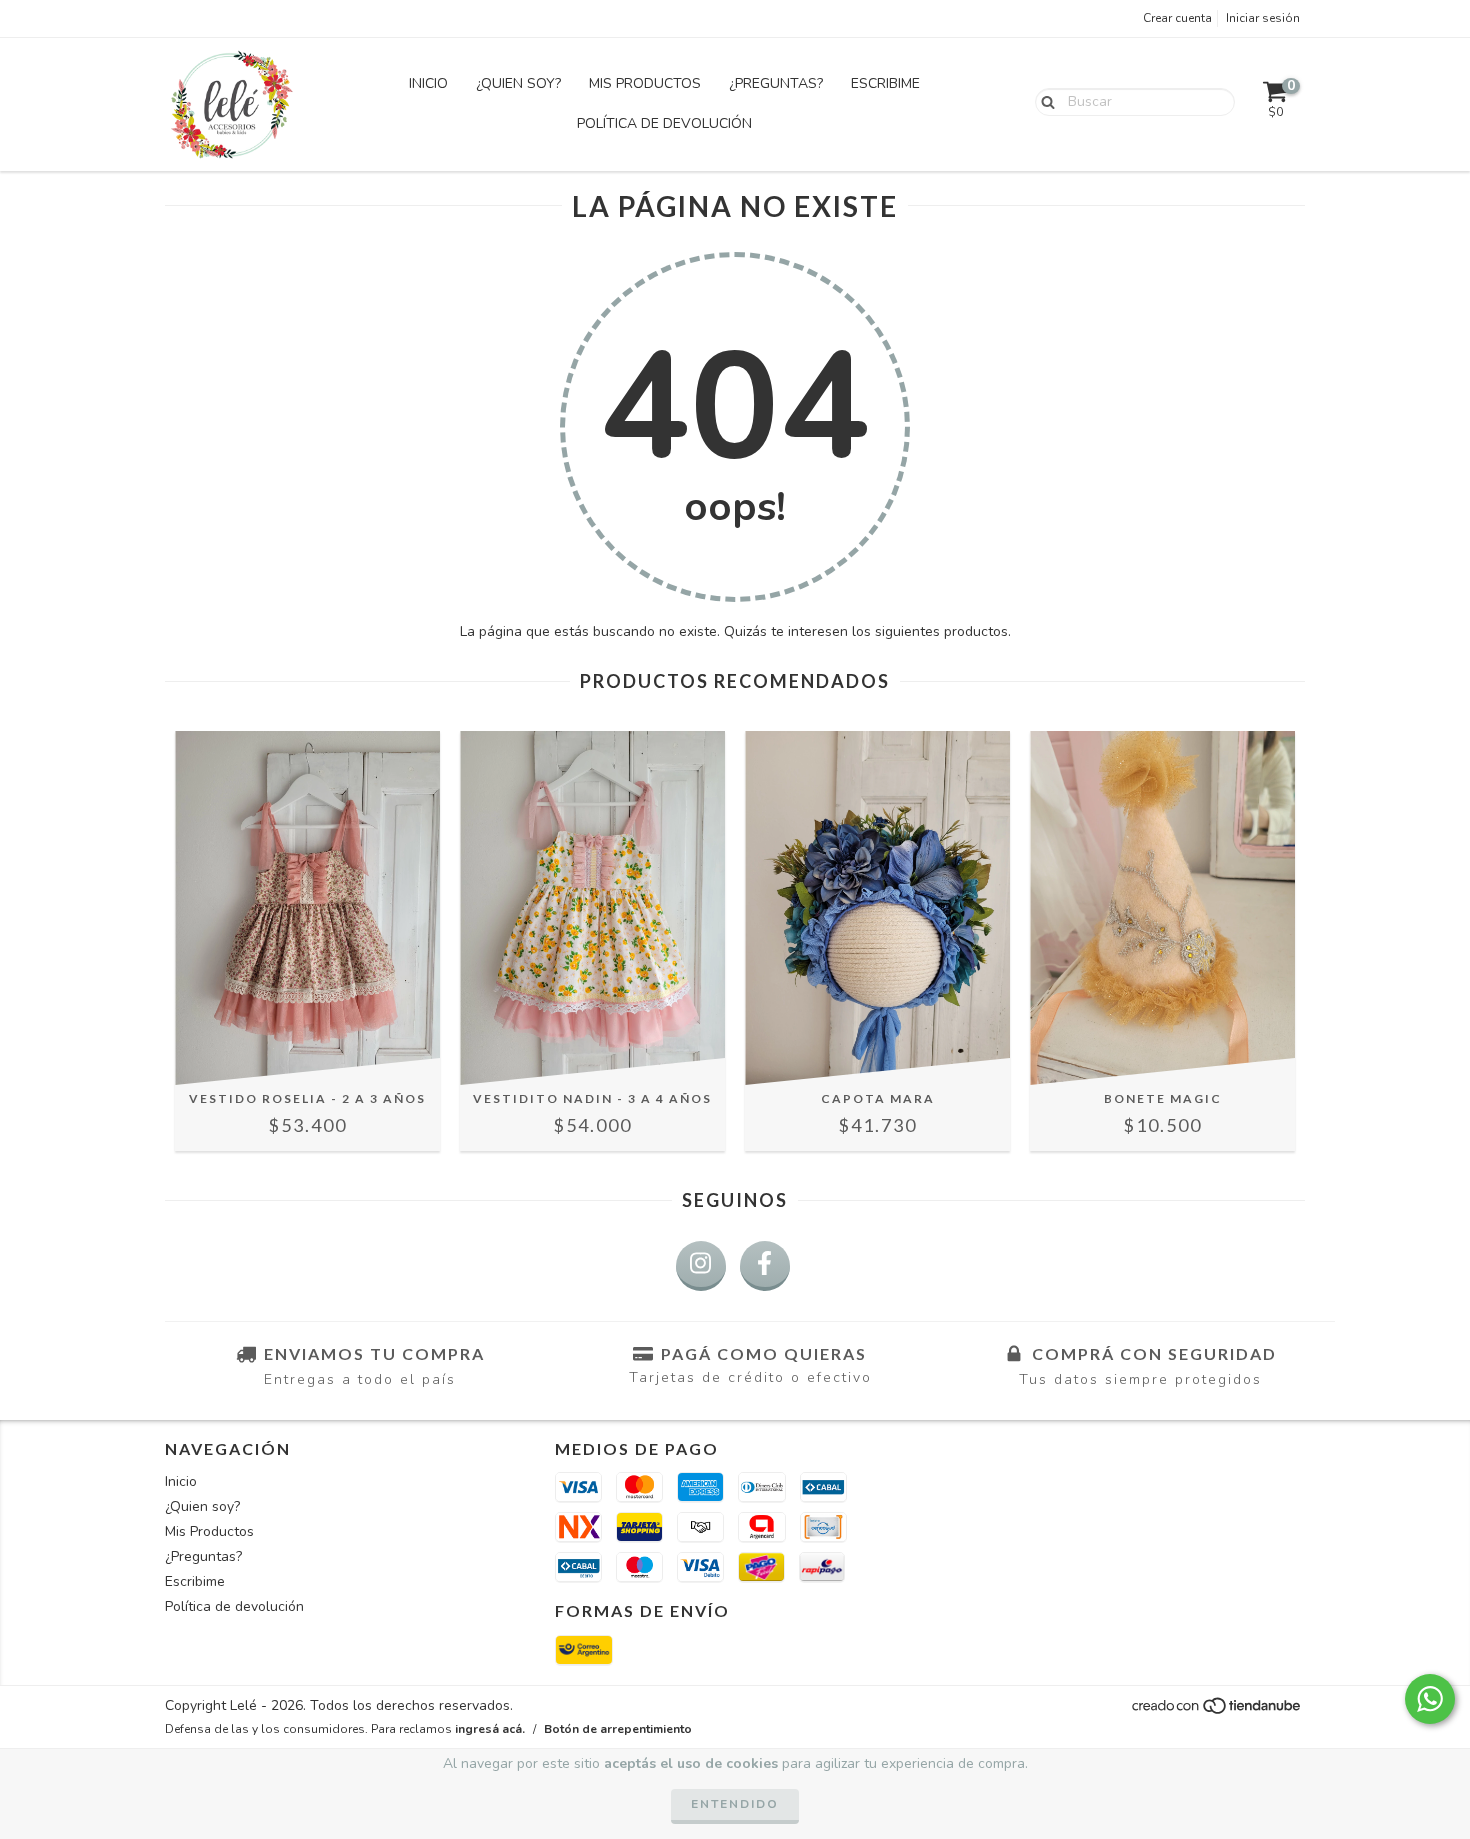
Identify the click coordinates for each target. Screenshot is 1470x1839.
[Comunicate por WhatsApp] (1430, 1699)
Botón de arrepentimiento (618, 1729)
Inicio (428, 83)
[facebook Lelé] (765, 1266)
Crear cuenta (1177, 18)
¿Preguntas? (776, 83)
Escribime (885, 83)
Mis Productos (645, 83)
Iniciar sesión (1263, 18)
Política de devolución (664, 123)
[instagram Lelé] (701, 1266)
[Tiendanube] (1217, 1711)
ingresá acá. (490, 1729)
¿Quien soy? (518, 83)
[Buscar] (1043, 101)
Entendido (735, 1804)
